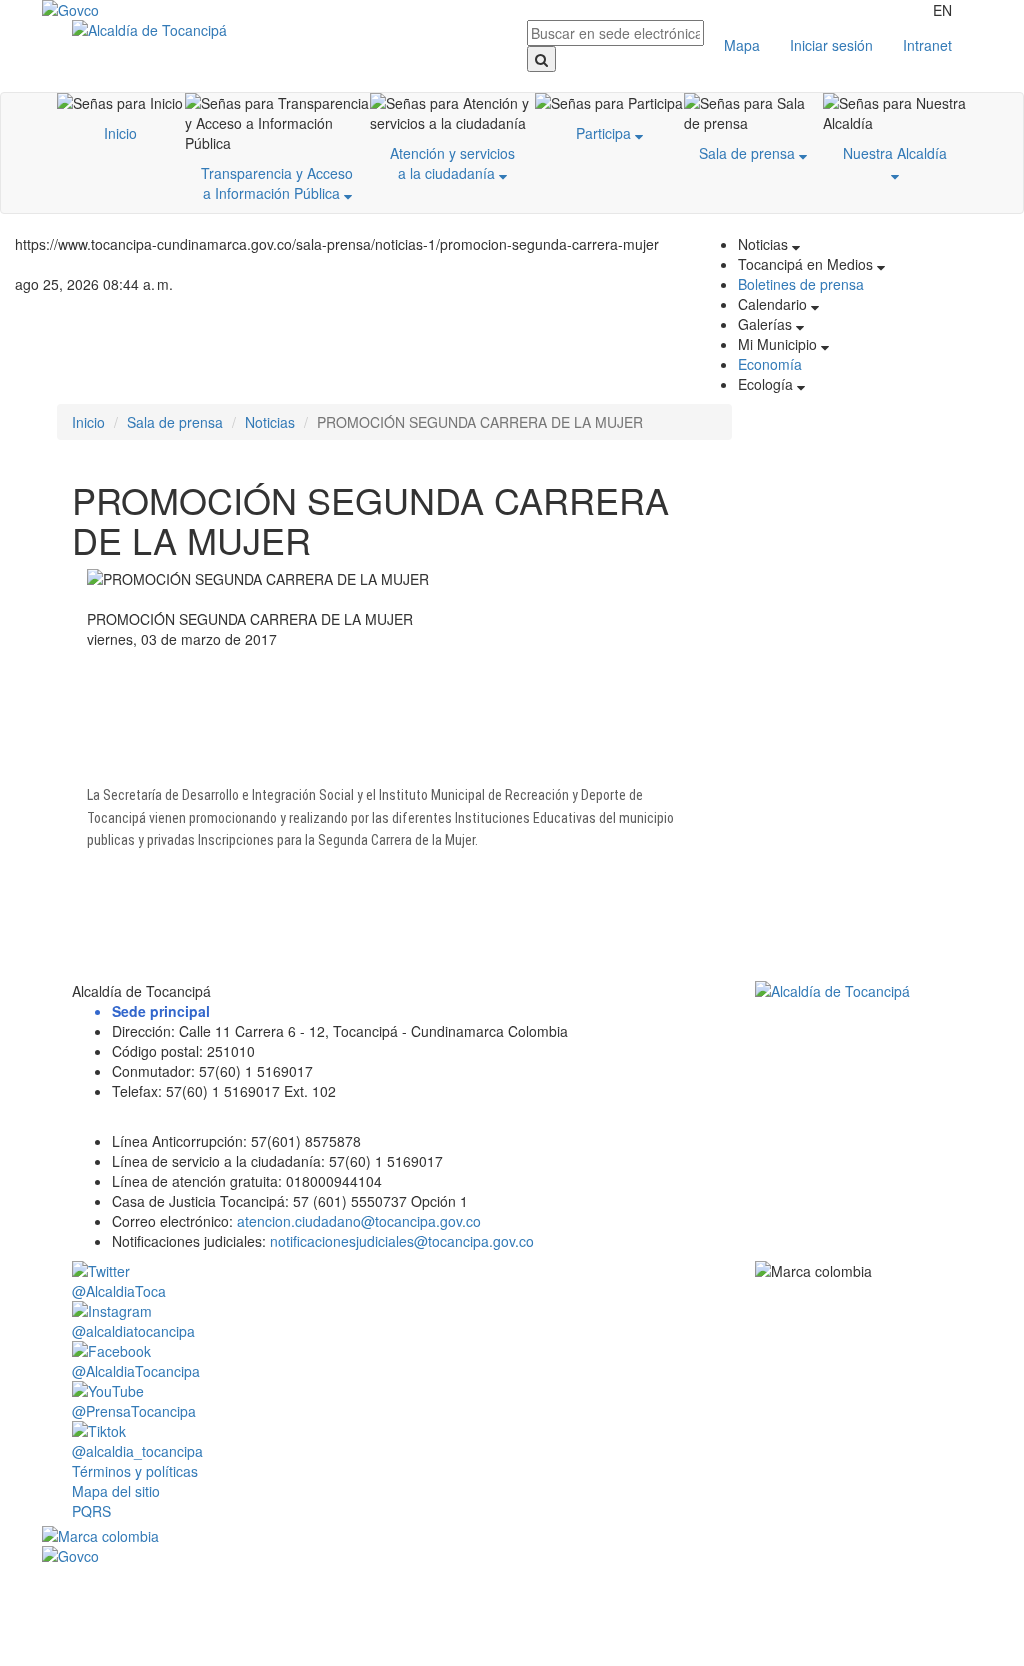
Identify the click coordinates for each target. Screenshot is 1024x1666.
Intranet (927, 45)
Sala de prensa (749, 153)
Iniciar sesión (831, 45)
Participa (605, 133)
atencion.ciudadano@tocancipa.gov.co (359, 1221)
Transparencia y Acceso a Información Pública (277, 183)
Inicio (120, 133)
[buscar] (541, 59)
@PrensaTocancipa (134, 1411)
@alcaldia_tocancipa (137, 1451)
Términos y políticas (135, 1471)
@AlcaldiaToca (119, 1291)
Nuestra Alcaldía (895, 153)
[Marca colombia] (512, 1536)
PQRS (91, 1511)
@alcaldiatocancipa (133, 1331)
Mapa (742, 45)
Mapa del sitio (116, 1491)
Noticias (270, 422)
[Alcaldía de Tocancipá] (284, 30)
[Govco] (120, 10)
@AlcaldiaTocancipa (136, 1371)
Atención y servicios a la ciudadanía (452, 163)
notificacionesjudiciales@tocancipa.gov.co (402, 1241)
